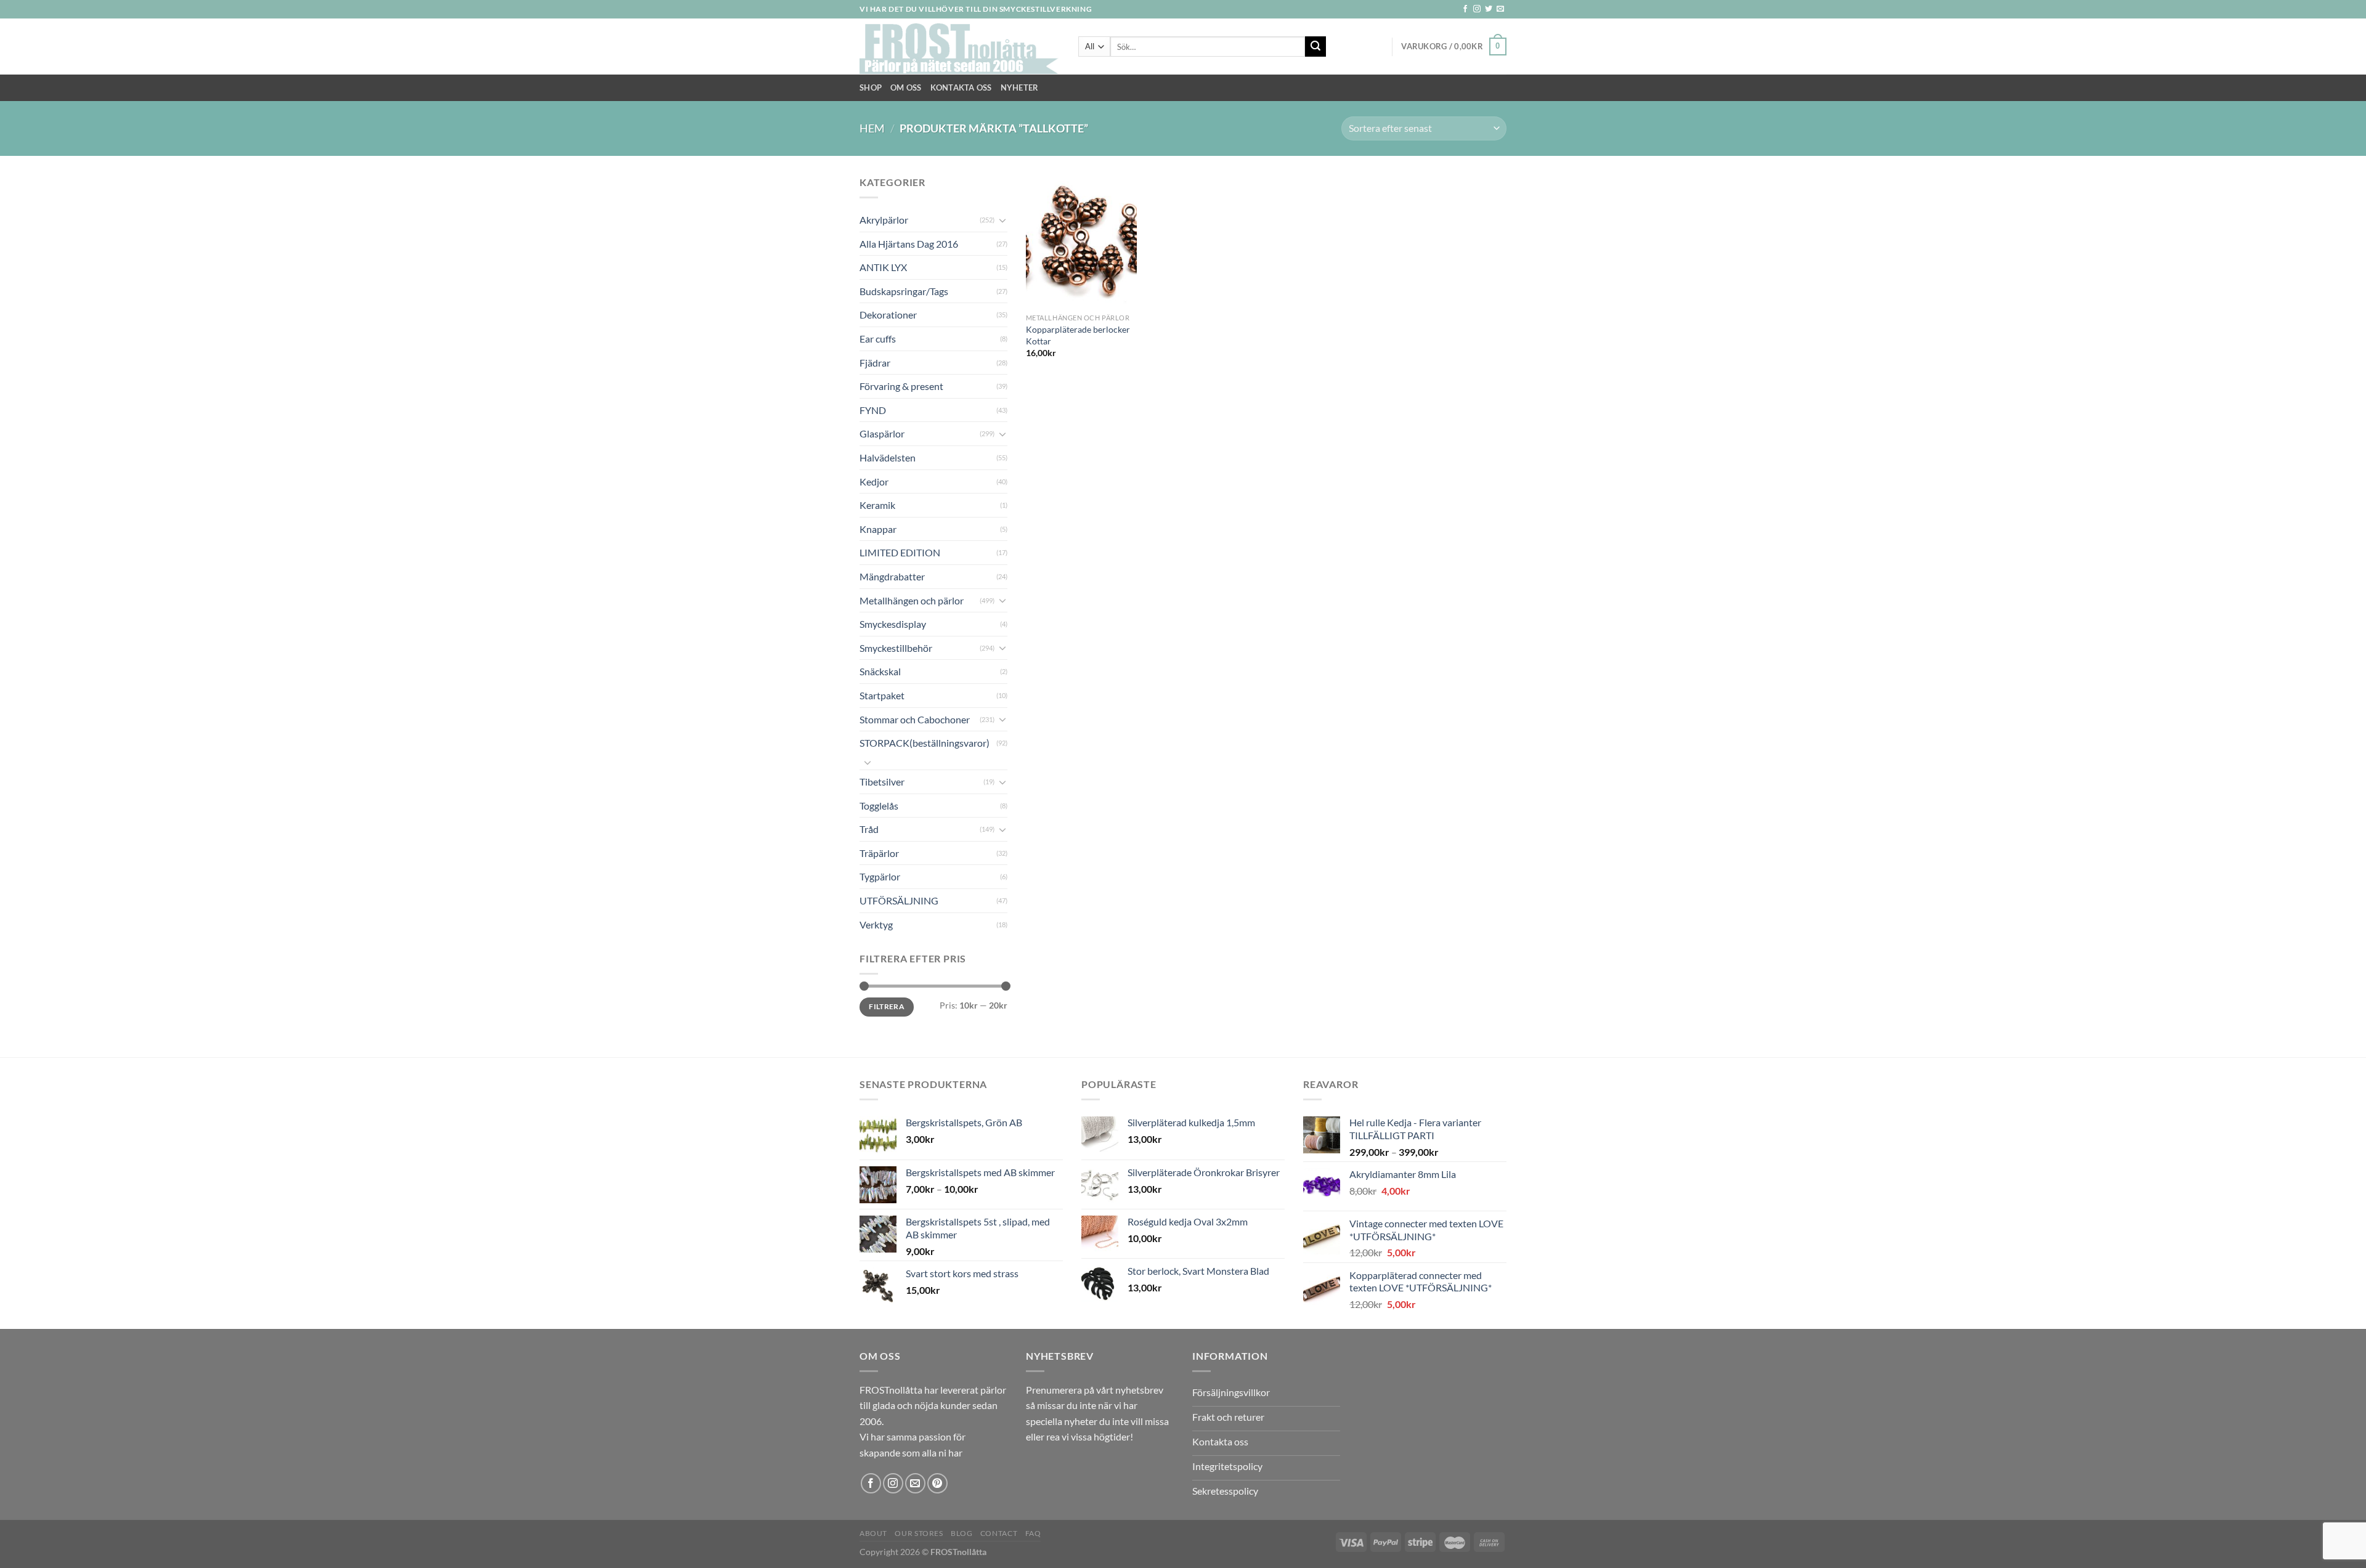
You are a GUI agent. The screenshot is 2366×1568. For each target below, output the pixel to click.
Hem (872, 128)
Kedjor (874, 481)
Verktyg (876, 924)
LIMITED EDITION (900, 552)
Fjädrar (875, 363)
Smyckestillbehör (896, 648)
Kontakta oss (961, 87)
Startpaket (882, 695)
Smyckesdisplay (893, 624)
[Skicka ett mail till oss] (1500, 9)
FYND (873, 410)
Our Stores (919, 1533)
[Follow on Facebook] (1465, 9)
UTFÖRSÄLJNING (899, 900)
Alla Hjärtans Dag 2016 (909, 244)
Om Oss (906, 87)
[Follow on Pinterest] (937, 1483)
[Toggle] (1002, 220)
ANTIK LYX (883, 267)
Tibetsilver (882, 782)
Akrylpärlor (884, 220)
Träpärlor (879, 853)
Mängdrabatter (892, 576)
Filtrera (887, 1006)
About (873, 1533)
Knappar (878, 529)
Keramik (877, 505)
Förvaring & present (901, 386)
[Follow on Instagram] (1477, 9)
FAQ (1033, 1533)
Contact (999, 1533)
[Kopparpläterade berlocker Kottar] (1081, 241)
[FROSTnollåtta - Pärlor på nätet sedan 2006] (960, 47)
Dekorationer (888, 315)
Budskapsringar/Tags (904, 291)
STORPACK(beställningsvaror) (925, 743)
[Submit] (1315, 47)
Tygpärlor (880, 876)
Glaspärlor (882, 433)
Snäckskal (880, 671)
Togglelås (879, 806)
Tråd (869, 829)
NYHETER (1020, 87)
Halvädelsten (888, 457)
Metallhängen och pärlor (912, 600)
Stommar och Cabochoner (915, 719)
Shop (871, 87)
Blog (961, 1533)
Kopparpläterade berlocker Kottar (1078, 335)
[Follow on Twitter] (1489, 9)
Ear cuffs (878, 339)
